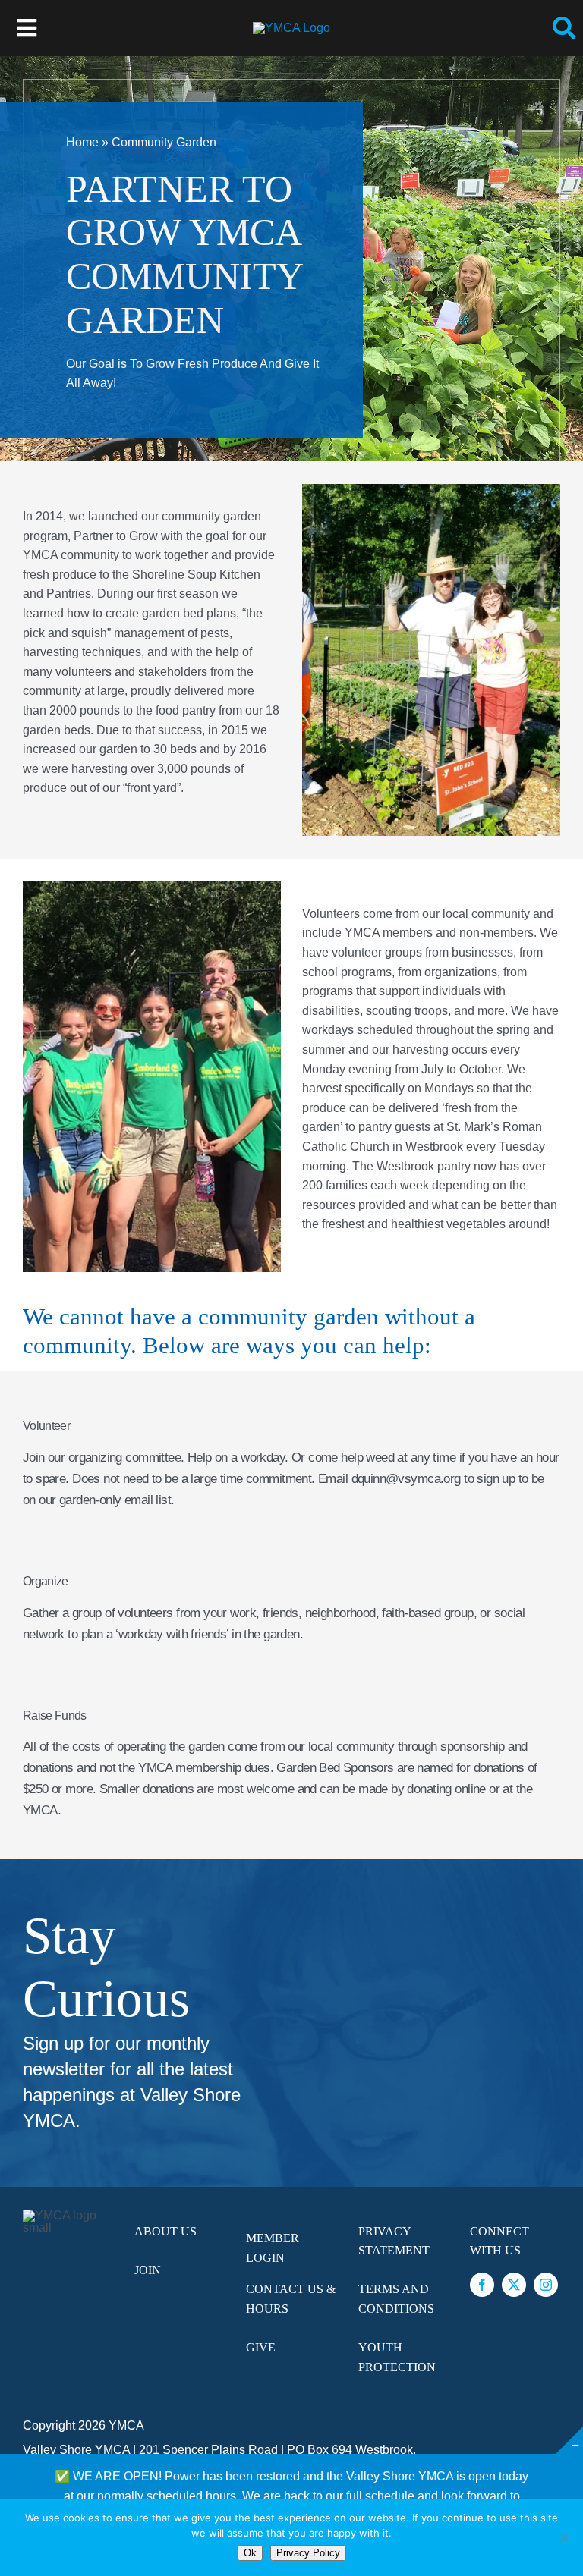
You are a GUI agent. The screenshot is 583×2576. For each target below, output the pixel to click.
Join (148, 2270)
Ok (250, 2553)
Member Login (273, 2248)
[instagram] (546, 2285)
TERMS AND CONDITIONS (396, 2299)
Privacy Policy (308, 2553)
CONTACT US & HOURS (291, 2299)
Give (261, 2347)
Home (82, 142)
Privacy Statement (394, 2241)
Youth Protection (397, 2357)
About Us (165, 2231)
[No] (564, 2537)
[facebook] (482, 2285)
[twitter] (514, 2285)
